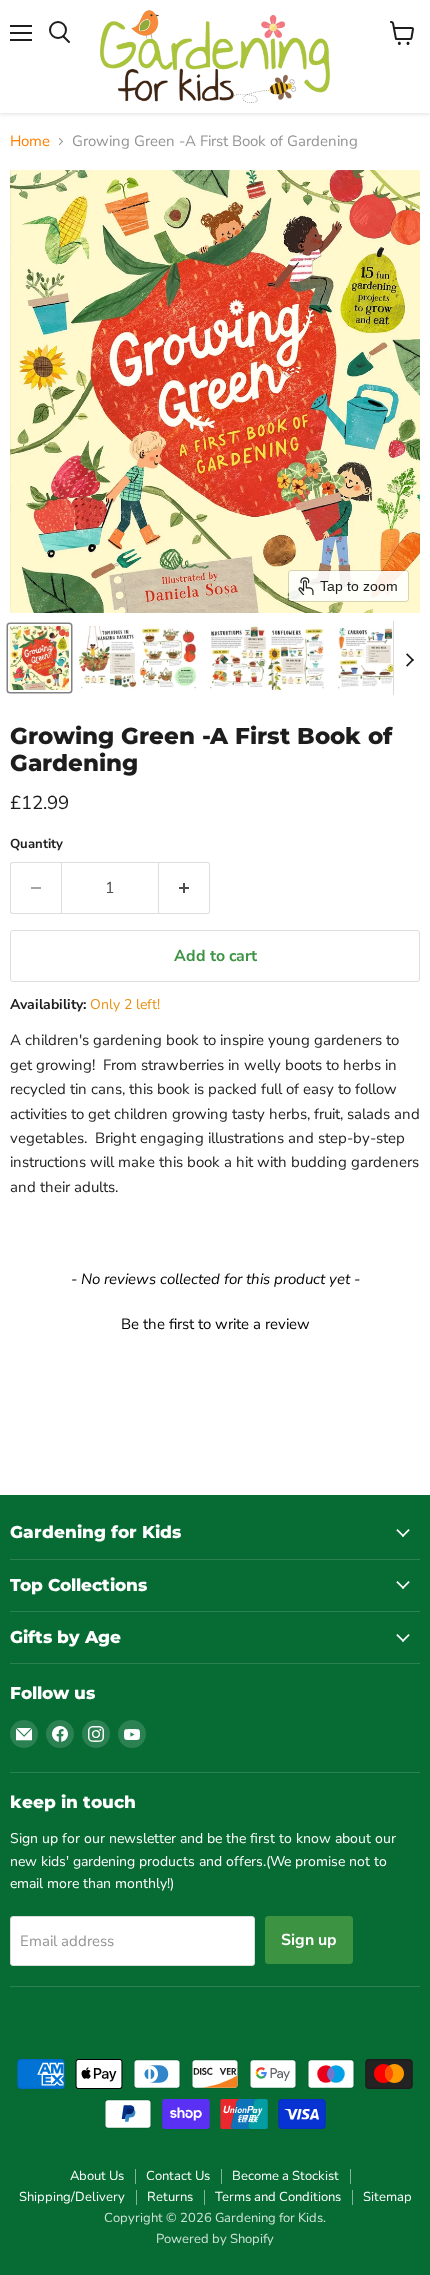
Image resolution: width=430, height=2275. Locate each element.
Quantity (36, 844)
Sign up (309, 1940)
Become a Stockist (285, 2176)
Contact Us (178, 2176)
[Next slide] (409, 658)
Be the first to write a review (215, 1324)
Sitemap (387, 2197)
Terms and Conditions (278, 2197)
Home (30, 141)
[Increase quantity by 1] (184, 888)
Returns (170, 2197)
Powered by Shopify (215, 2239)
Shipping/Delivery (72, 2197)
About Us (97, 2176)
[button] (39, 658)
